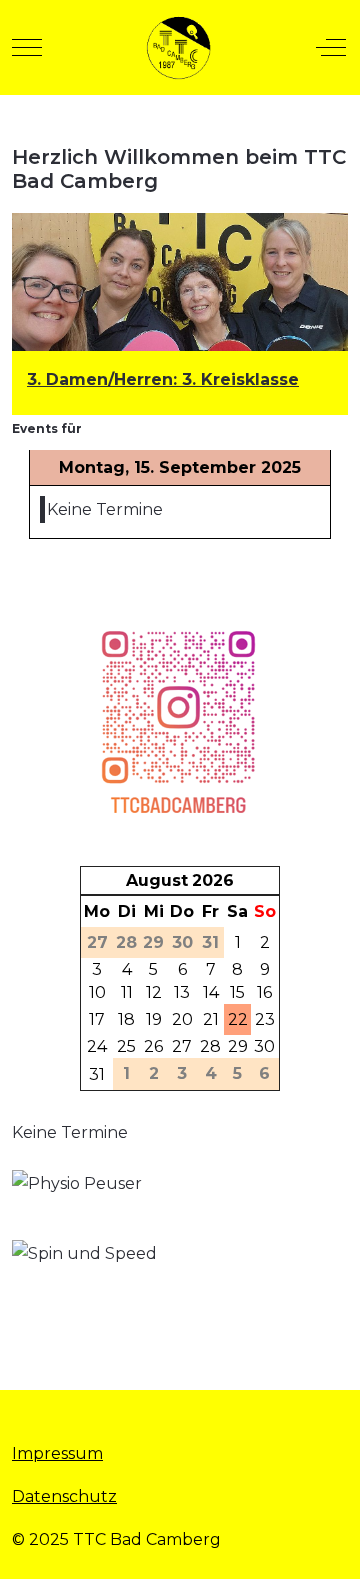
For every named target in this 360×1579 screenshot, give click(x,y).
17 (97, 1019)
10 (97, 992)
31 (97, 1074)
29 (238, 1046)
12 (154, 992)
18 (126, 1019)
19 (154, 1019)
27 (182, 1046)
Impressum (57, 1453)
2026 (213, 880)
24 (97, 1046)
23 (265, 1019)
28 (210, 1046)
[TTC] (178, 47)
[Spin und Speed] (107, 1288)
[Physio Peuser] (107, 1203)
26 (153, 1046)
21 (211, 1019)
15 (237, 992)
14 (211, 992)
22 (238, 1019)
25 (126, 1046)
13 (182, 992)
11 (127, 992)
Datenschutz (64, 1496)
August (157, 880)
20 (182, 1019)
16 (264, 992)
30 (264, 1046)
